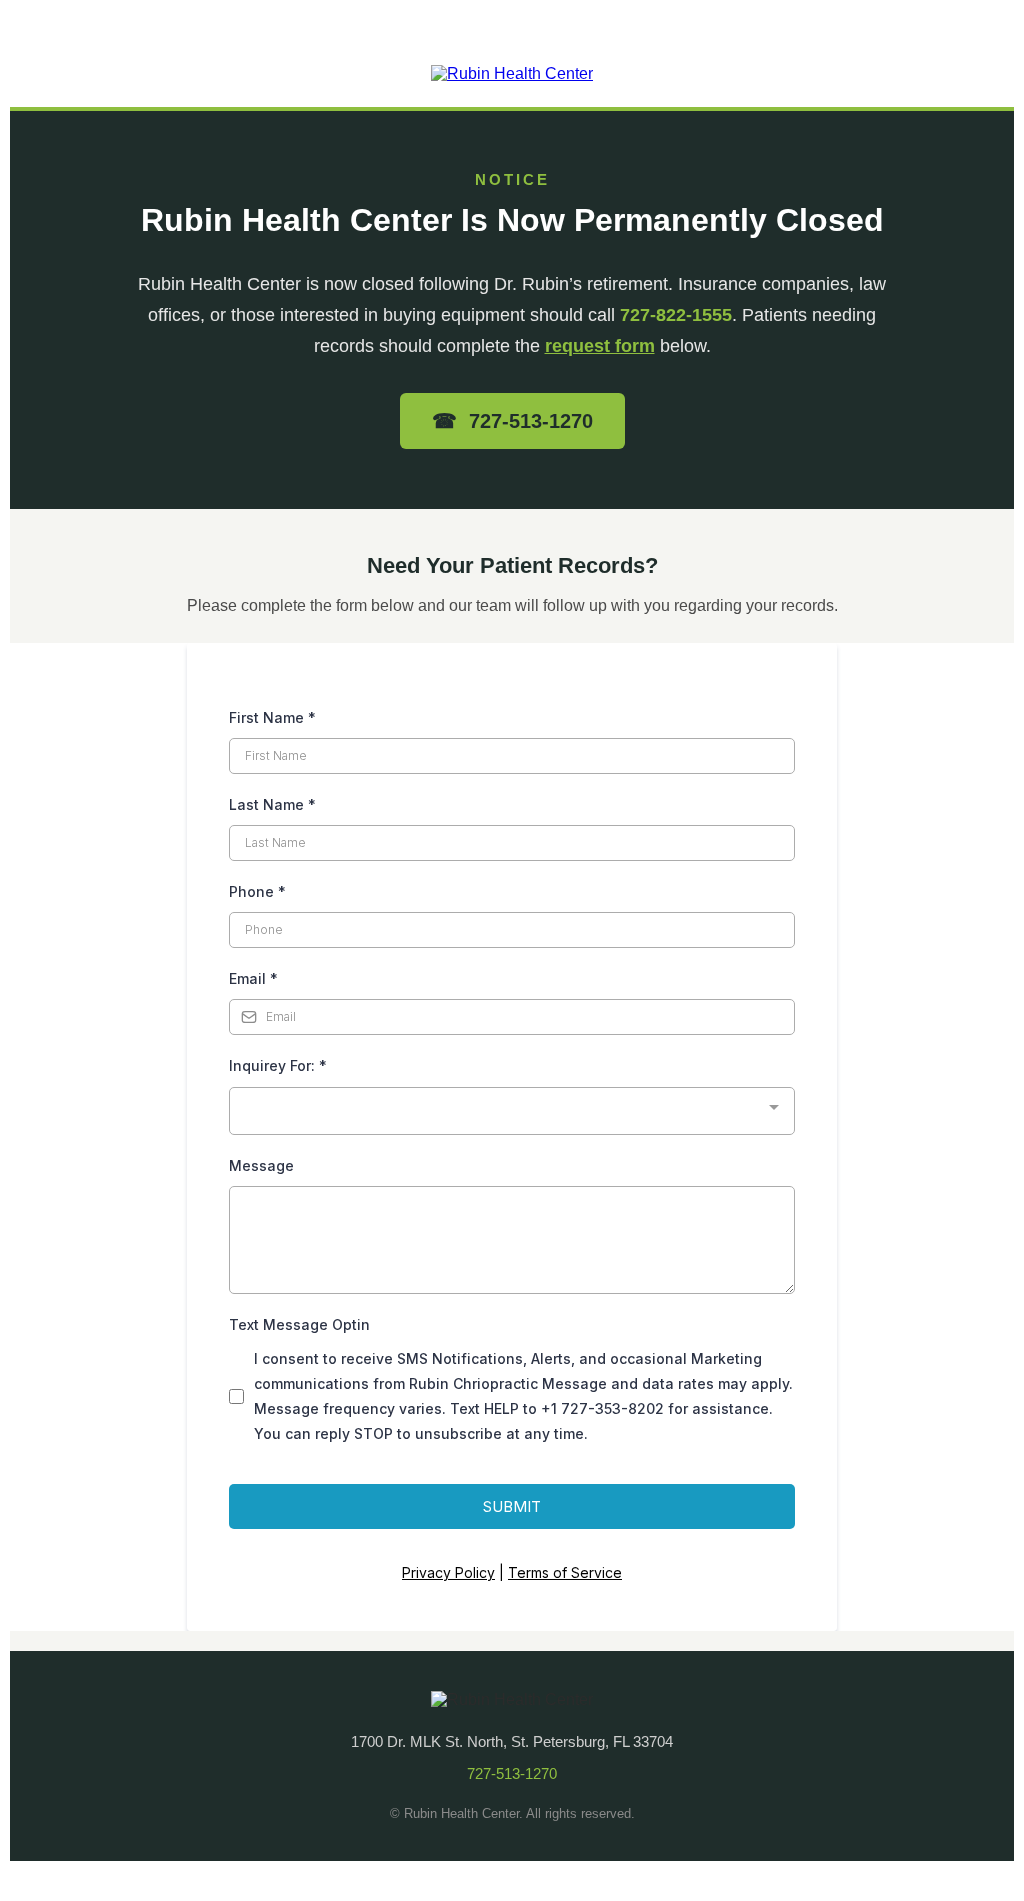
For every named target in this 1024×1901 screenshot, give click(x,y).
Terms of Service (565, 1572)
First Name (272, 717)
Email (253, 978)
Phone (257, 891)
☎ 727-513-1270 (512, 421)
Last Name (272, 804)
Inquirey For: (278, 1065)
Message (261, 1165)
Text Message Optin (299, 1324)
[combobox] (512, 1111)
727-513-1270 (512, 1773)
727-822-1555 (676, 315)
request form (600, 346)
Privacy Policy (448, 1572)
